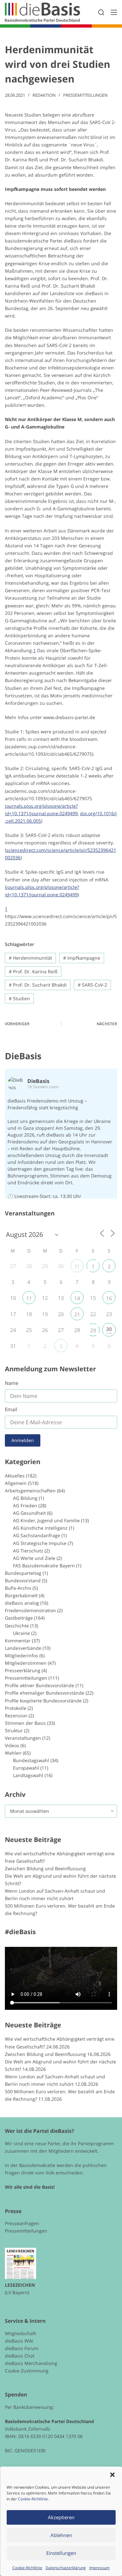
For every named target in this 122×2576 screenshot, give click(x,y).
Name (12, 1383)
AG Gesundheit (29, 1513)
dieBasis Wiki (19, 2341)
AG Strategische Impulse (40, 1543)
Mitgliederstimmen (26, 1663)
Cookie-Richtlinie (33, 2499)
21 (77, 1314)
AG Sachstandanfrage (37, 1535)
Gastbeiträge (19, 1618)
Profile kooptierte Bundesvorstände (43, 1701)
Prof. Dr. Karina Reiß (33, 971)
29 (93, 1330)
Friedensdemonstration (30, 1610)
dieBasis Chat (20, 2356)
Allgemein (16, 1483)
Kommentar (18, 1641)
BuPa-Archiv (18, 1588)
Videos (12, 1745)
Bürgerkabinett (21, 1595)
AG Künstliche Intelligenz (40, 1528)
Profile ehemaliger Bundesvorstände (45, 1693)
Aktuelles (15, 1476)
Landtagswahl (28, 1775)
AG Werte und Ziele (34, 1558)
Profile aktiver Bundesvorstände (40, 1685)
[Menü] (114, 12)
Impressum (99, 2568)
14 (77, 1298)
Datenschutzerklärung (66, 2568)
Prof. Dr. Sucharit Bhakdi (38, 985)
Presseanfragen (22, 2223)
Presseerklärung (23, 1670)
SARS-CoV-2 (92, 985)
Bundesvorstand (23, 1580)
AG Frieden (25, 1506)
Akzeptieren (61, 2517)
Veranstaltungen (23, 1738)
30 (109, 1329)
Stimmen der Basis (25, 1723)
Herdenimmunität (30, 958)
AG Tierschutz (28, 1551)
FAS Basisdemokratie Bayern (44, 1566)
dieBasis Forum (22, 2348)
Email (11, 1409)
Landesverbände (23, 1648)
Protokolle (16, 1708)
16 (109, 1298)
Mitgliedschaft (20, 2333)
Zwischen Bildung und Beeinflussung (45, 1868)
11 (29, 1298)
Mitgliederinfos (21, 1655)
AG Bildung (25, 1498)
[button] (112, 2475)
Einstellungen (61, 2553)
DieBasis (23, 1056)
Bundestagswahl (31, 1760)
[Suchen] (101, 12)
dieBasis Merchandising (31, 2363)
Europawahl (26, 1768)
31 (77, 1266)
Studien (19, 998)
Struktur (14, 1730)
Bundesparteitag (23, 1573)
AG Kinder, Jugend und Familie (46, 1520)
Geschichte (17, 1626)
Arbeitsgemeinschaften (30, 1491)
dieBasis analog (22, 1603)
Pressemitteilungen (85, 95)
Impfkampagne (82, 958)
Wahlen (13, 1753)
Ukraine (21, 1633)
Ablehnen (61, 2535)
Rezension (16, 1716)
